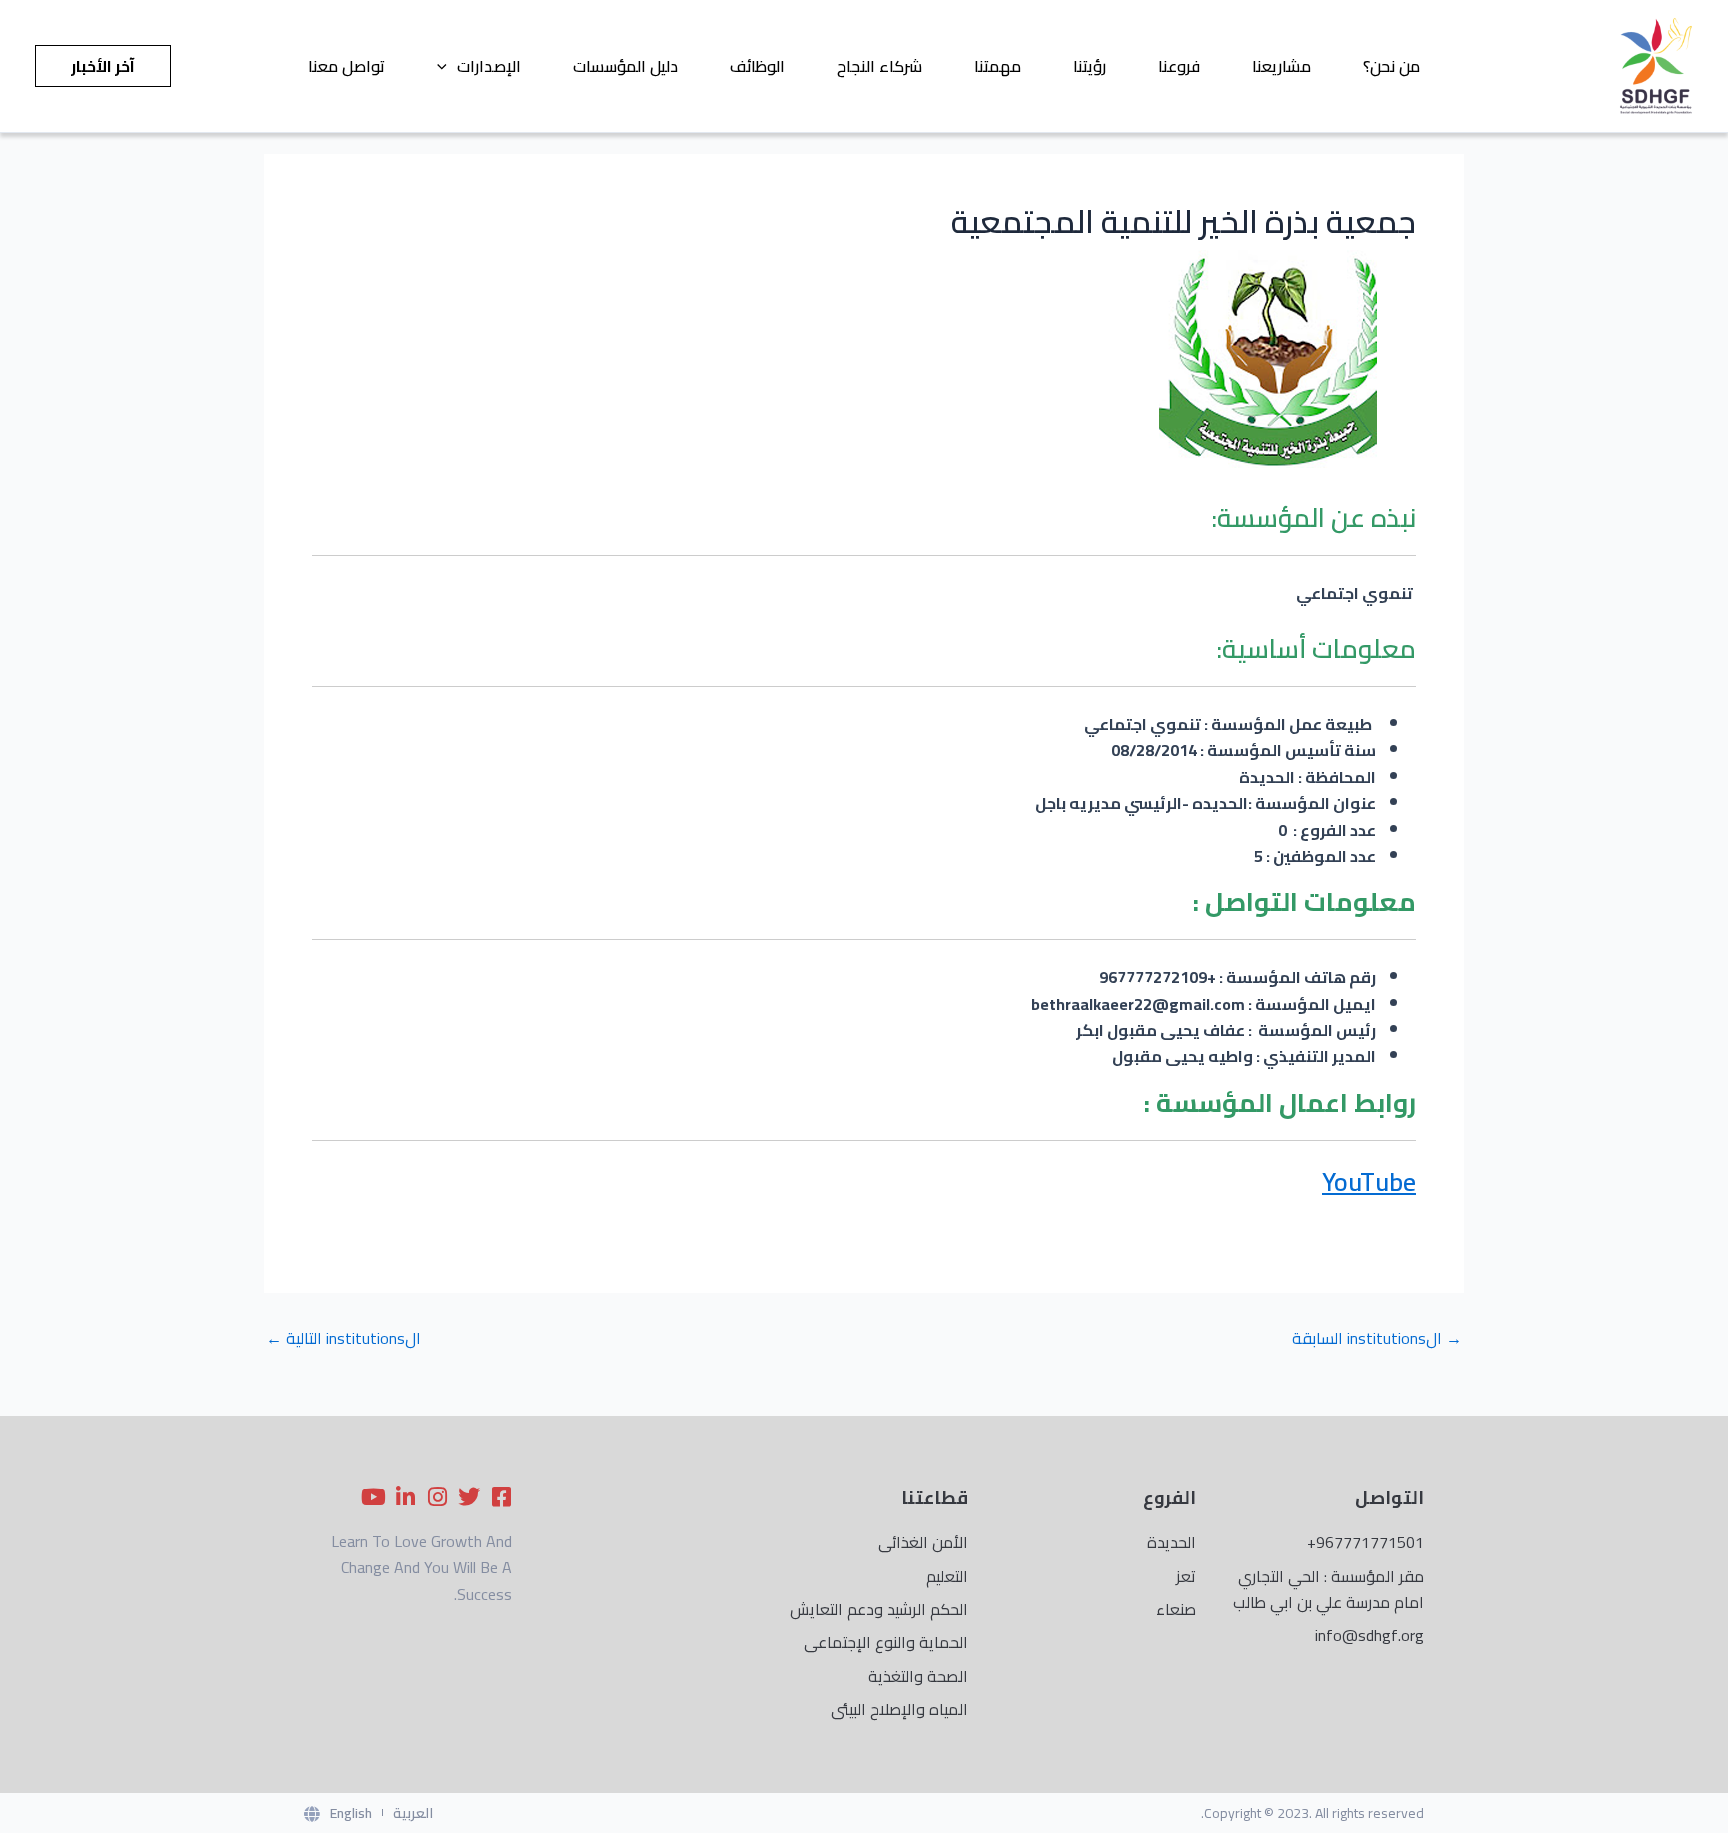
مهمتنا (997, 66)
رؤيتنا (1089, 66)
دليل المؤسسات (625, 66)
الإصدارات (489, 66)
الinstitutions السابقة (1377, 1338)
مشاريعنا (1281, 66)
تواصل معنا (346, 66)
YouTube (1369, 1181)
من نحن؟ (1391, 66)
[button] (447, 66)
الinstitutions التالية (343, 1338)
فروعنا (1179, 66)
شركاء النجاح (879, 66)
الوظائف (757, 66)
